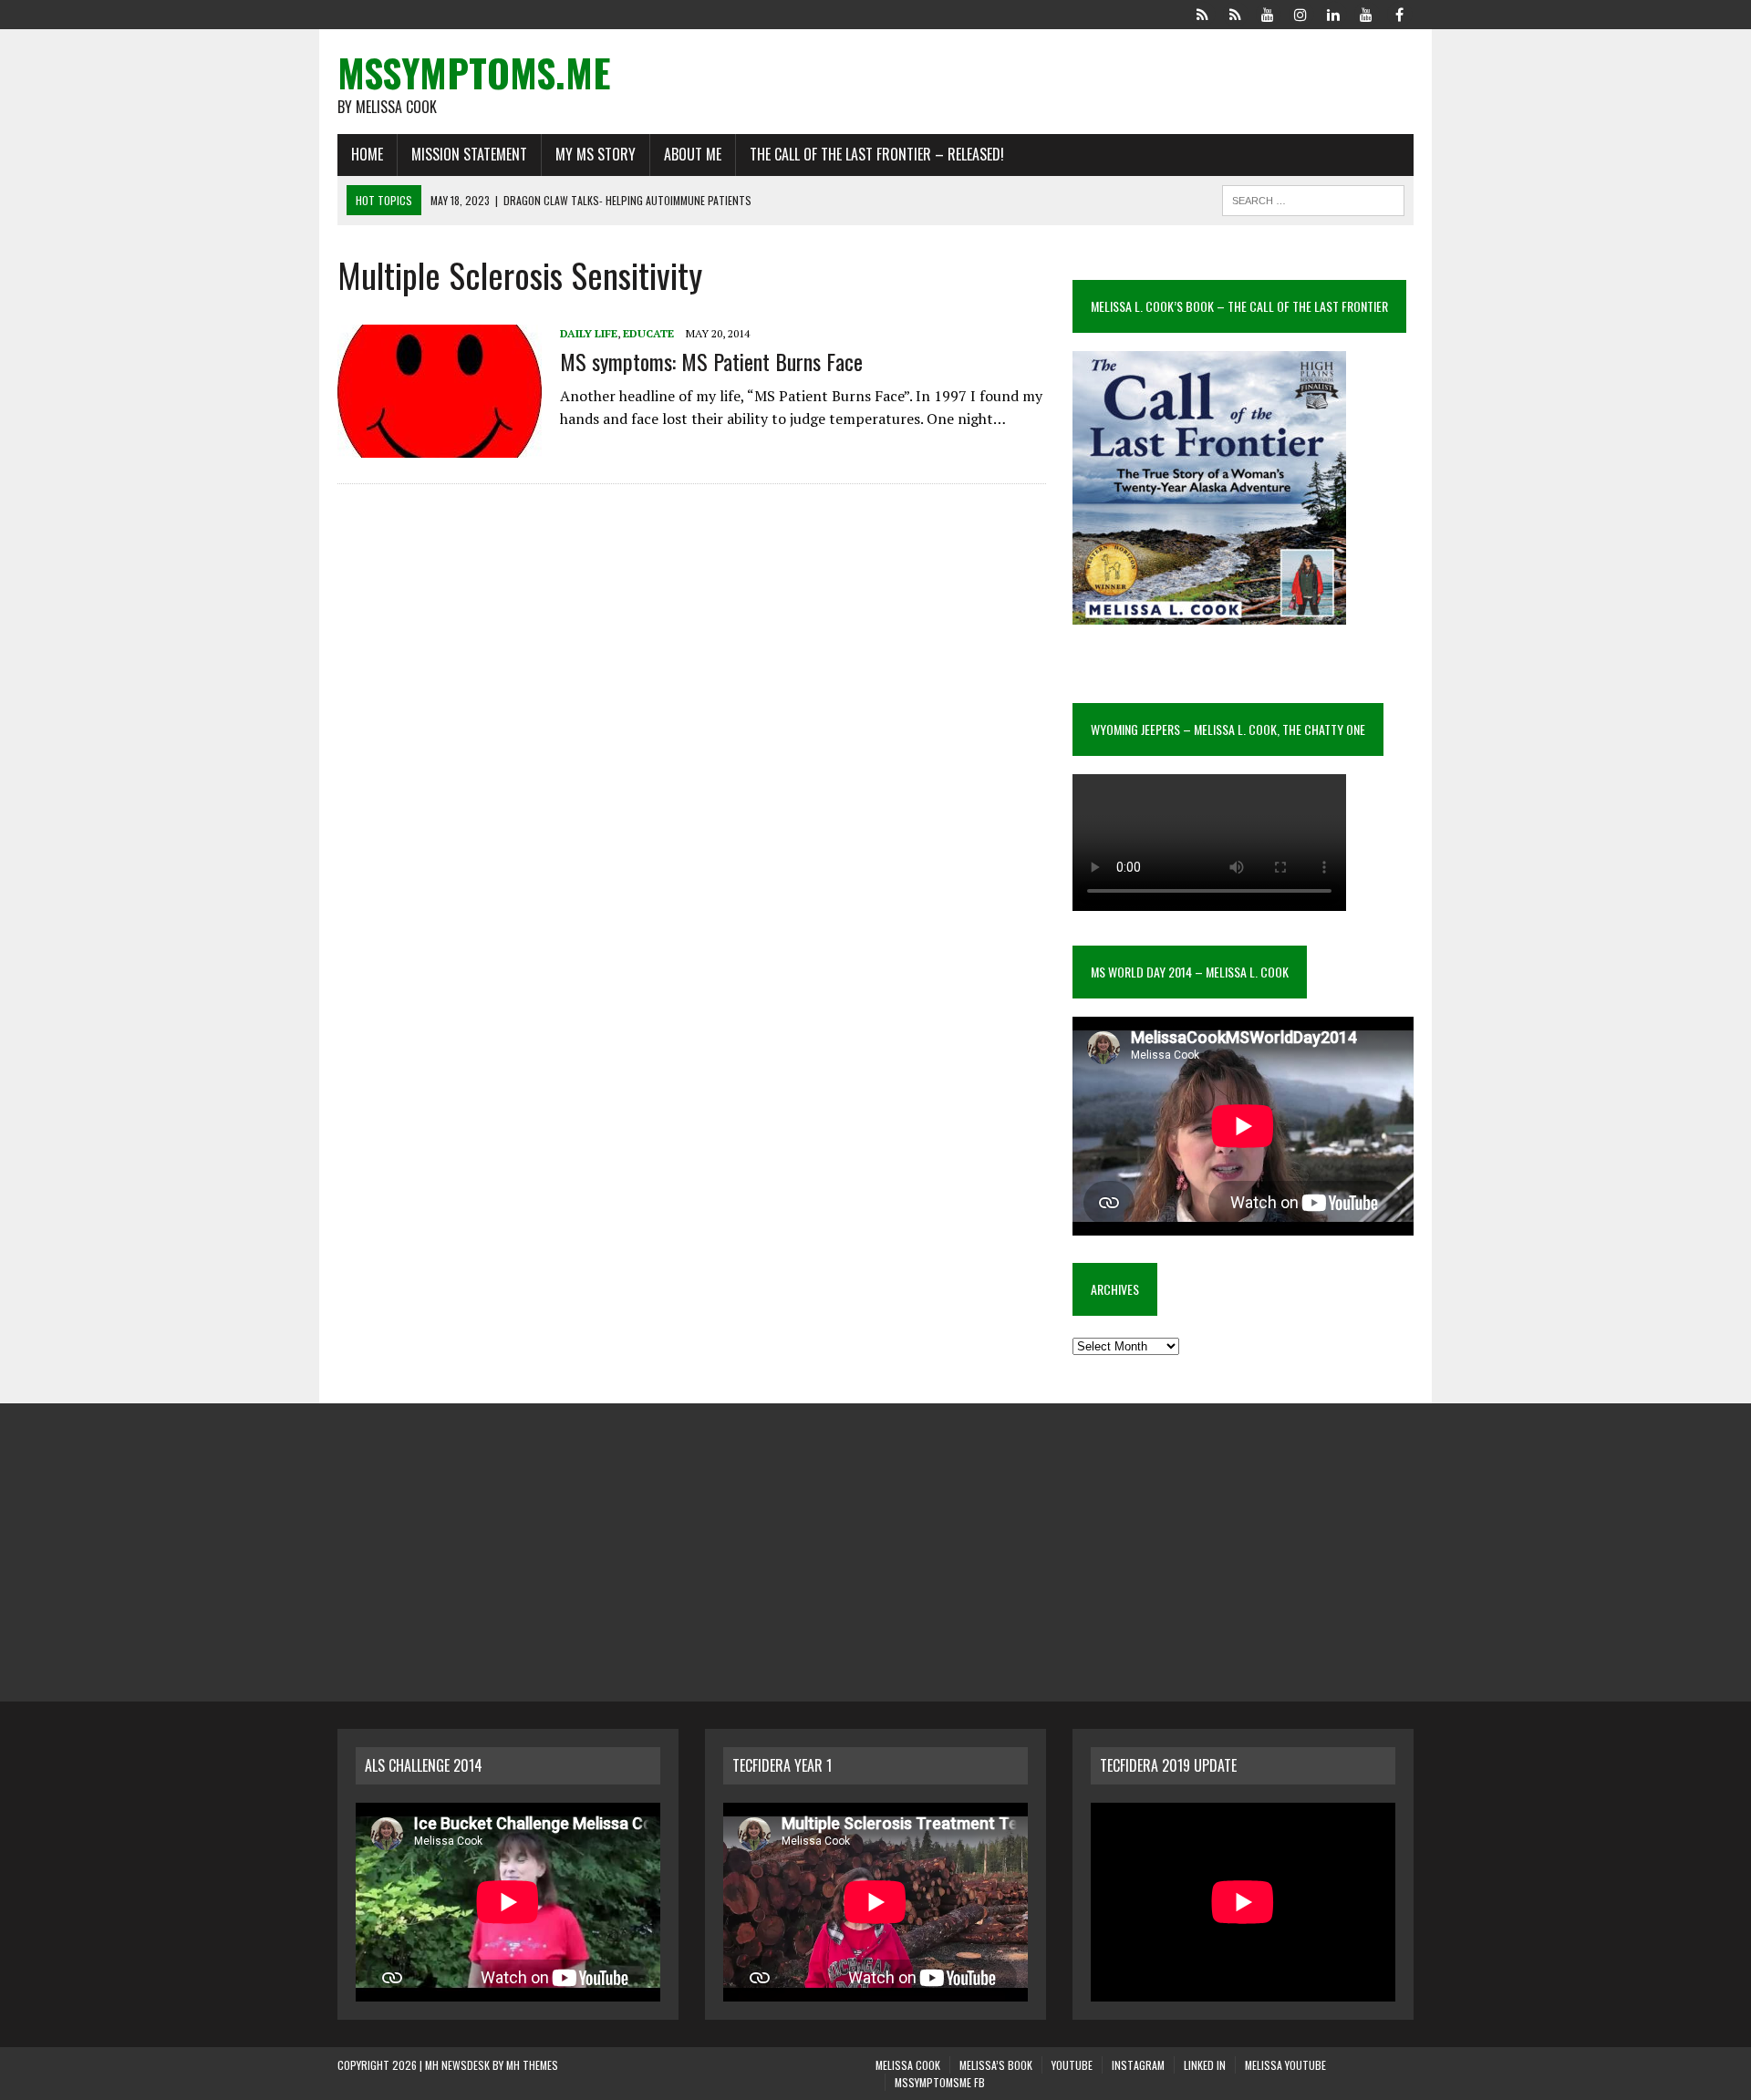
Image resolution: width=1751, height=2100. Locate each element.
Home (367, 154)
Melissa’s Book (996, 2065)
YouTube (1072, 2065)
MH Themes (532, 2065)
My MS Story (596, 154)
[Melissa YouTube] (1366, 13)
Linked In (1205, 2065)
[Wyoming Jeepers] (1268, 13)
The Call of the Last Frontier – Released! (877, 154)
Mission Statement (469, 154)
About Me (693, 154)
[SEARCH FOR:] (1313, 198)
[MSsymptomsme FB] (1399, 13)
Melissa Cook (908, 2065)
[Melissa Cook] (1202, 13)
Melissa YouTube (1285, 2065)
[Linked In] (1333, 13)
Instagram (1138, 2065)
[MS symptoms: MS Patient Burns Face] (440, 446)
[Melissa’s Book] (1235, 13)
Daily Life (589, 333)
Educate (648, 333)
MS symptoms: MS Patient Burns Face (711, 361)
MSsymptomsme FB (940, 2082)
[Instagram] (1300, 13)
